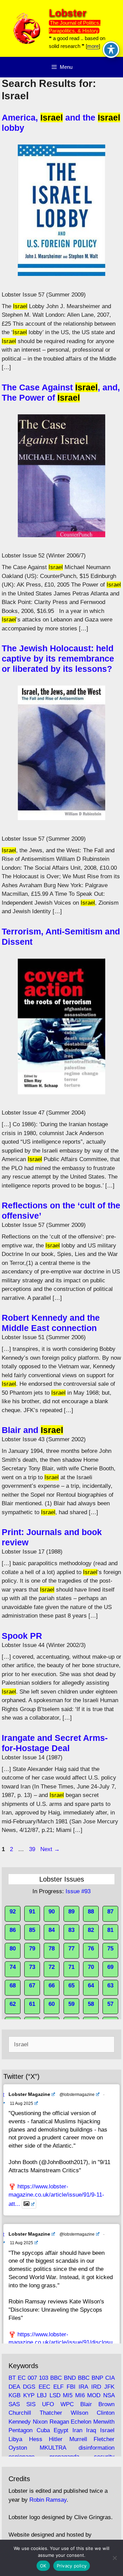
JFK (109, 2387)
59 (71, 2004)
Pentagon (20, 2430)
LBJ (42, 2395)
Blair (86, 2404)
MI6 (80, 2395)
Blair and (32, 1430)
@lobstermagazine (77, 2095)
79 (32, 1949)
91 (32, 1912)
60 (52, 2004)
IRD (96, 2387)
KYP (29, 2395)
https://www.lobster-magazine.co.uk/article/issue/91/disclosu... (61, 2343)
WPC (67, 2404)
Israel (107, 2430)
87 (110, 1912)
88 (91, 1912)
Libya (15, 2439)
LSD (55, 2395)
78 (52, 1949)
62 (13, 2004)
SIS (31, 2404)
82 (91, 1930)
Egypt (61, 2430)
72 (52, 1967)
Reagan (59, 2422)
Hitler (56, 2439)
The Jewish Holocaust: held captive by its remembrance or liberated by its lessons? (58, 658)
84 (52, 1930)
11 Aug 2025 (22, 2103)
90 (52, 1912)
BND (70, 2378)
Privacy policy (72, 2566)
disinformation (97, 2448)
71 (71, 1967)
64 (91, 1986)
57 (110, 2004)
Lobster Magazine (29, 2094)
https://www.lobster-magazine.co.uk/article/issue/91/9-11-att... (56, 2195)
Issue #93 (78, 1891)
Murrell (78, 2439)
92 (13, 1912)
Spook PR (22, 1636)
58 (91, 2004)
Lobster (68, 13)
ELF (58, 2387)
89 (71, 1912)
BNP (97, 2378)
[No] (114, 2558)
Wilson (79, 2413)
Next (50, 1849)
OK (43, 2566)
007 (32, 2378)
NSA (109, 2395)
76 (91, 1949)
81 (110, 1930)
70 (91, 1967)
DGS (29, 2387)
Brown (106, 2404)
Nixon (40, 2422)
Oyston (18, 2448)
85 (32, 1930)
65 (71, 1986)
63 (110, 1986)
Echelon (81, 2422)
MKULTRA (53, 2448)
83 (71, 1930)
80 (13, 1949)
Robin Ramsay (48, 2500)
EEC (44, 2387)
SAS (14, 2404)
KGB (15, 2395)
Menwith (104, 2422)
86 (13, 1930)
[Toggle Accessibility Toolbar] (111, 50)
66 (52, 1986)
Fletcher (104, 2439)
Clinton (106, 2413)
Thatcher (51, 2413)
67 (32, 1986)
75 (110, 1949)
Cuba (43, 2430)
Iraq (91, 2430)
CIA (110, 2378)
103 (44, 2378)
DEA (14, 2387)
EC (22, 2378)
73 (32, 1967)
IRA (83, 2387)
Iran (77, 2430)
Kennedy (20, 2422)
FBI (71, 2387)
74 (13, 1967)
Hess (36, 2439)
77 (71, 1949)
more (93, 46)
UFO (48, 2404)
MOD (94, 2395)
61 (32, 2004)
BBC (56, 2378)
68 (13, 1986)
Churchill (20, 2413)
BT (12, 2378)
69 (110, 1967)
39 (33, 1849)
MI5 (68, 2395)
